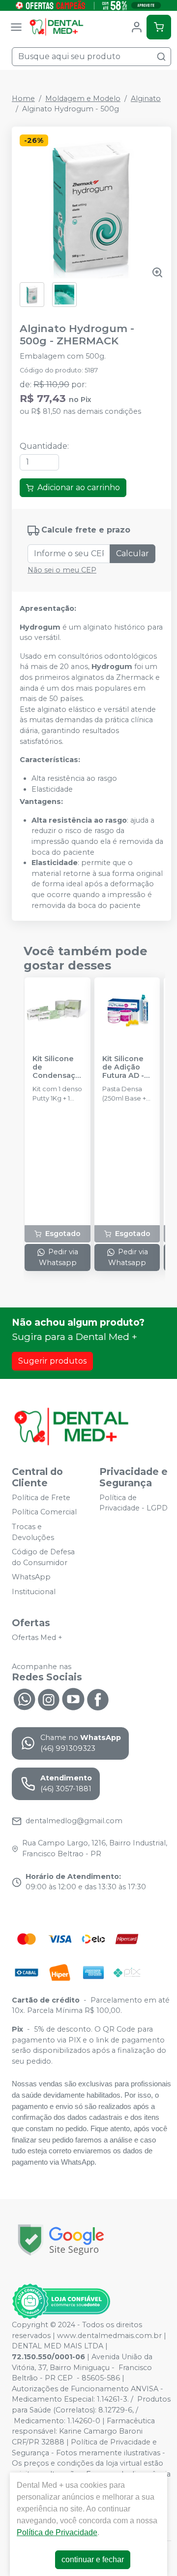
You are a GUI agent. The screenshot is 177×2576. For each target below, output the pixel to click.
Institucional (34, 1592)
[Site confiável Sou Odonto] (61, 2302)
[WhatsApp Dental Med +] (24, 1699)
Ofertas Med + (37, 1638)
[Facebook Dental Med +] (98, 1699)
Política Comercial (44, 1512)
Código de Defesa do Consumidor (43, 1557)
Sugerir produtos (52, 1361)
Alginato (146, 99)
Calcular (133, 553)
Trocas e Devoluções (33, 1532)
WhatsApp (31, 1577)
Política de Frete (41, 1498)
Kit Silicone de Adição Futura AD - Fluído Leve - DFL (126, 1068)
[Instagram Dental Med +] (49, 1699)
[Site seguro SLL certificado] (61, 2240)
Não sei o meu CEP (62, 570)
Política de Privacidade (57, 2532)
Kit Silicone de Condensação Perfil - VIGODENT (56, 1068)
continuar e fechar (93, 2559)
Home (23, 99)
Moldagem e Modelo (83, 99)
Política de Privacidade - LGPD (133, 1503)
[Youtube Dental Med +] (73, 1699)
